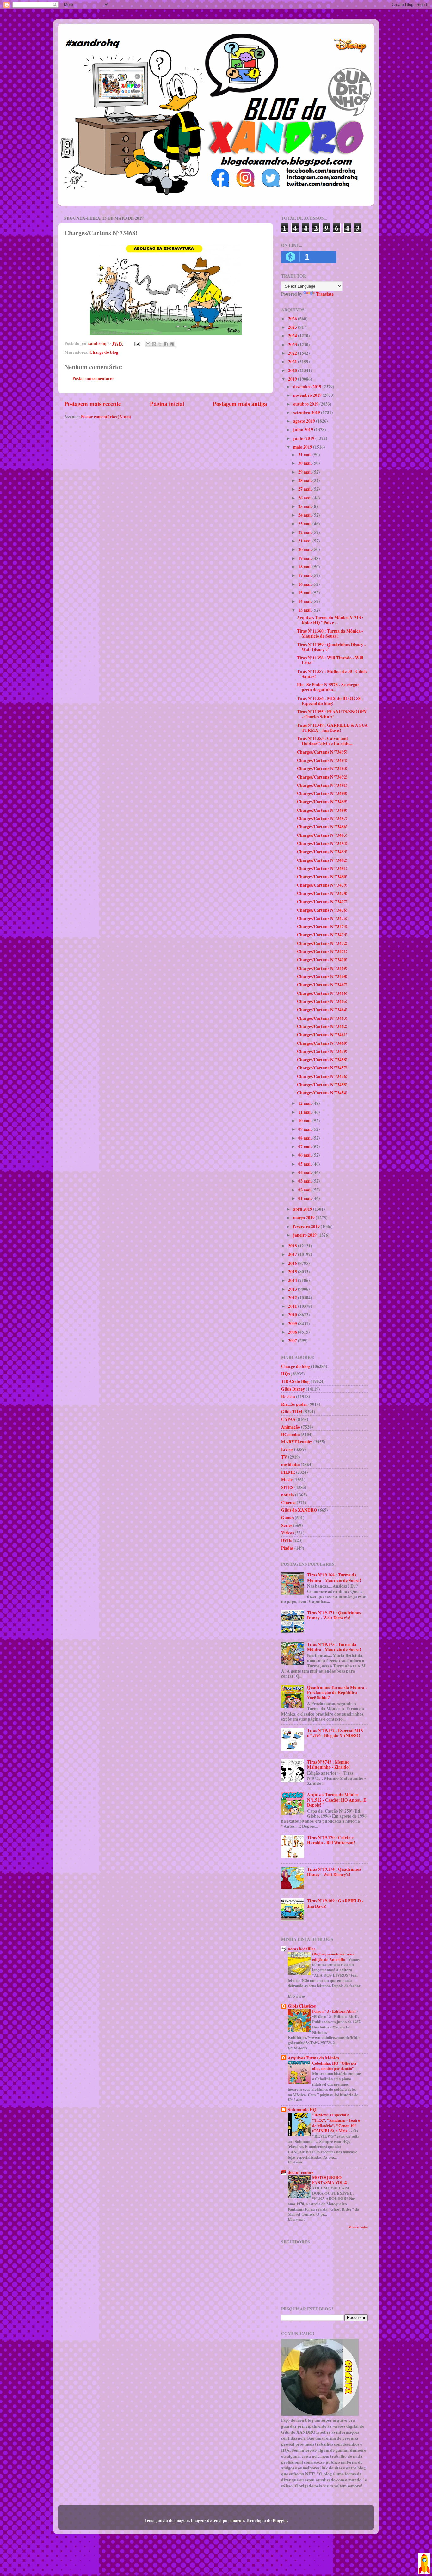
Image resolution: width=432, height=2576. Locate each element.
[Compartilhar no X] (160, 344)
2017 (293, 1254)
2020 (293, 370)
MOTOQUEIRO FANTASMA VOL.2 (330, 2180)
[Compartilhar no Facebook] (166, 344)
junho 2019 (304, 438)
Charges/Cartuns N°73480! (322, 877)
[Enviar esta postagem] (137, 343)
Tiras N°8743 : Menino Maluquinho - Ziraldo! (329, 1765)
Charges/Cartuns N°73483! (322, 852)
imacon (237, 2520)
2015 (293, 1272)
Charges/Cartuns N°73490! (322, 793)
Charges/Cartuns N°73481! (322, 868)
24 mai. (305, 515)
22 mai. (305, 532)
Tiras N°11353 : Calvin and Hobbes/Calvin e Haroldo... (325, 741)
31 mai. (305, 455)
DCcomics (290, 1435)
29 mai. (305, 472)
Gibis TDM (292, 1412)
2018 (293, 1246)
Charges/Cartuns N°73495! (322, 752)
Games (287, 1518)
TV (284, 1457)
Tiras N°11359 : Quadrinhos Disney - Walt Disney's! (331, 647)
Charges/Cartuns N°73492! (322, 777)
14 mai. (305, 601)
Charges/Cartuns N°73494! (322, 760)
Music (287, 1480)
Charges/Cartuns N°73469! (322, 968)
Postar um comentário (93, 378)
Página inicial (167, 404)
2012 (293, 1298)
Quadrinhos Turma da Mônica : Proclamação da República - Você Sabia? (337, 1692)
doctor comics (301, 2172)
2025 (293, 327)
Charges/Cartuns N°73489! (322, 802)
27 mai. (305, 489)
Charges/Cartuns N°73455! (322, 1085)
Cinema (288, 1502)
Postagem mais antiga (240, 404)
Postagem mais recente (93, 404)
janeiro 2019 (305, 1235)
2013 (293, 1289)
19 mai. (305, 558)
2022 (293, 353)
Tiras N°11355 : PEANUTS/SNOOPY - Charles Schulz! (332, 714)
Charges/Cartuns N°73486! (322, 827)
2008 (293, 1332)
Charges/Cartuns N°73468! (322, 976)
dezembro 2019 (308, 387)
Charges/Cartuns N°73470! (322, 960)
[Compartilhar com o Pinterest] (172, 344)
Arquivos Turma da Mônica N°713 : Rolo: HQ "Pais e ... (330, 620)
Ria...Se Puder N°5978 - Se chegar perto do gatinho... (328, 687)
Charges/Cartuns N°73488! (322, 810)
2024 (293, 336)
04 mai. (305, 1172)
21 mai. (305, 541)
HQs (285, 1374)
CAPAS (288, 1419)
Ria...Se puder (294, 1404)
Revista (288, 1397)
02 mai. (305, 1190)
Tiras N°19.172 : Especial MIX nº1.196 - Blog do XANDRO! (335, 1733)
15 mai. (305, 593)
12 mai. (305, 1103)
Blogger (280, 2520)
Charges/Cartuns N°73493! (322, 768)
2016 (293, 1263)
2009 (293, 1324)
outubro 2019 (306, 404)
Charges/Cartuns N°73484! (322, 843)
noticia (288, 1495)
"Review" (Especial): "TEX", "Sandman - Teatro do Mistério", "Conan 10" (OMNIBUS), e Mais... (336, 2123)
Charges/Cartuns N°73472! (322, 943)
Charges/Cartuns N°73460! (322, 1043)
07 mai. (305, 1147)
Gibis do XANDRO (299, 1510)
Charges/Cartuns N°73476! (322, 910)
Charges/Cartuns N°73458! (322, 1060)
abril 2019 (303, 1209)
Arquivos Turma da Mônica (314, 2058)
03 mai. (305, 1181)
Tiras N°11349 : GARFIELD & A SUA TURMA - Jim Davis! (332, 728)
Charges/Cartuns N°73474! (322, 927)
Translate (325, 294)
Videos (287, 1533)
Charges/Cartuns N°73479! (322, 885)
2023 (293, 345)
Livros (287, 1449)
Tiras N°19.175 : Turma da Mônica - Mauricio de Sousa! (334, 1647)
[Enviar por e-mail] (148, 344)
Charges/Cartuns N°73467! (322, 985)
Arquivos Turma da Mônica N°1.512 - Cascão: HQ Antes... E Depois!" (337, 1800)
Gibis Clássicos (302, 2006)
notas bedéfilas (302, 1949)
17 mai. (305, 575)
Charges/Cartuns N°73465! (322, 1001)
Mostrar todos (358, 2227)
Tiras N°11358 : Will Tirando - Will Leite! (330, 660)
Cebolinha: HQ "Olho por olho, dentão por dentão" (335, 2066)
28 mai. (305, 480)
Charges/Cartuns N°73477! (322, 902)
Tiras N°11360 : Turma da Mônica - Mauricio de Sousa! (330, 633)
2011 (293, 1306)
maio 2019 (303, 447)
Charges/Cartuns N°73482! (322, 860)
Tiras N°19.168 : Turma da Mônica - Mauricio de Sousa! (334, 1577)
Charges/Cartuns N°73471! (322, 951)
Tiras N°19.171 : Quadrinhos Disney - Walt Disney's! (334, 1615)
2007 (293, 1341)
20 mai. (305, 549)
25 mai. (305, 506)
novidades (290, 1465)
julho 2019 (304, 430)
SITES (287, 1487)
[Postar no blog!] (154, 344)
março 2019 (304, 1218)
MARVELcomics (297, 1442)
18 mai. (305, 567)
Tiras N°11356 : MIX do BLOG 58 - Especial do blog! (330, 701)
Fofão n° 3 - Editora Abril (334, 2011)
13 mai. (305, 610)
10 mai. (305, 1121)
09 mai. (305, 1129)
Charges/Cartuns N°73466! (322, 993)
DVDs (287, 1540)
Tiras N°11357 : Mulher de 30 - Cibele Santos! (332, 674)
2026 (293, 319)
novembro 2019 (308, 395)
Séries (287, 1525)
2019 (293, 379)
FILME (288, 1472)
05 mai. (305, 1164)
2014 (293, 1280)
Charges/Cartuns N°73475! (322, 918)
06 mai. (305, 1155)
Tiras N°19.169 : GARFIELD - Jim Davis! (335, 1903)
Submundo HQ (302, 2110)
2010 (293, 1315)
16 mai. (305, 584)
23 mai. (305, 524)
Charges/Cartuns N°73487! (322, 818)
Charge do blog (104, 352)
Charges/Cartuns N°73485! (322, 835)
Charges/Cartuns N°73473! (322, 935)
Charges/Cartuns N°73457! (322, 1068)
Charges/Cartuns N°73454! (322, 1093)
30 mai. (305, 463)
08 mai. (305, 1138)
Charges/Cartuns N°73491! (322, 785)
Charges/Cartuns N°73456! (322, 1076)
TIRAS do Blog (295, 1381)
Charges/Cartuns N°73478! (322, 893)
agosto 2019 (305, 421)
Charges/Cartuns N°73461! (322, 1035)
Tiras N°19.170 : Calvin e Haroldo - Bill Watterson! (331, 1840)
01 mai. (305, 1198)
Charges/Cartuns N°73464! (322, 1010)
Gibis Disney (293, 1389)
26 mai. (305, 498)
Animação (291, 1427)
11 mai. (305, 1112)
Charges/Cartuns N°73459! (322, 1051)
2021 (293, 362)
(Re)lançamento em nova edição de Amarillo (333, 1957)
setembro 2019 (307, 413)
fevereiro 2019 (307, 1227)
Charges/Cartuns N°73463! (322, 1018)
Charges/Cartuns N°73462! (322, 1026)
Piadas (287, 1548)
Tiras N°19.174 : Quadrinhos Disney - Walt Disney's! (334, 1872)
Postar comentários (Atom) (106, 417)
